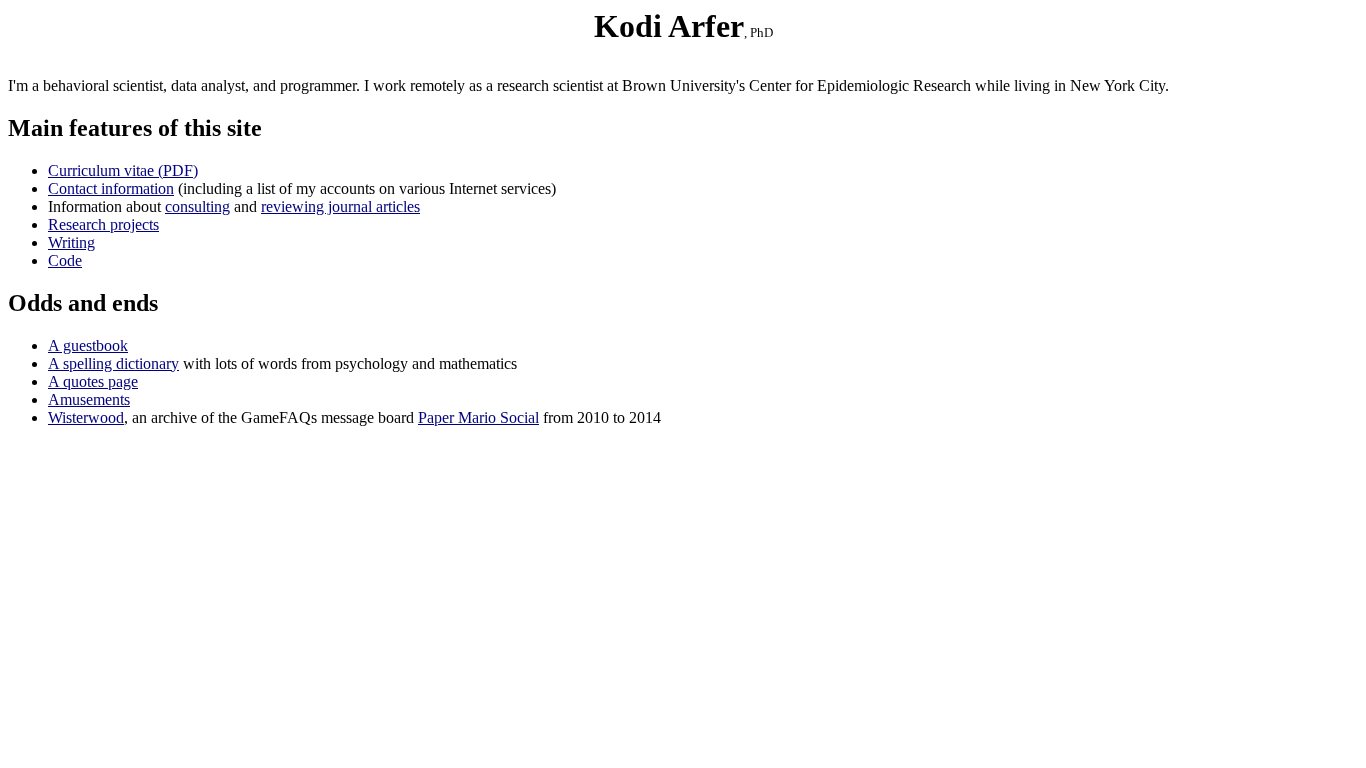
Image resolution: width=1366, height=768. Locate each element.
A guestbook (88, 345)
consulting (197, 206)
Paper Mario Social (478, 417)
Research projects (103, 224)
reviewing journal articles (340, 206)
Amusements (89, 399)
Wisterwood (86, 417)
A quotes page (93, 381)
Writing (71, 242)
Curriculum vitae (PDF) (123, 170)
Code (65, 260)
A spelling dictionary (113, 363)
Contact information (111, 188)
